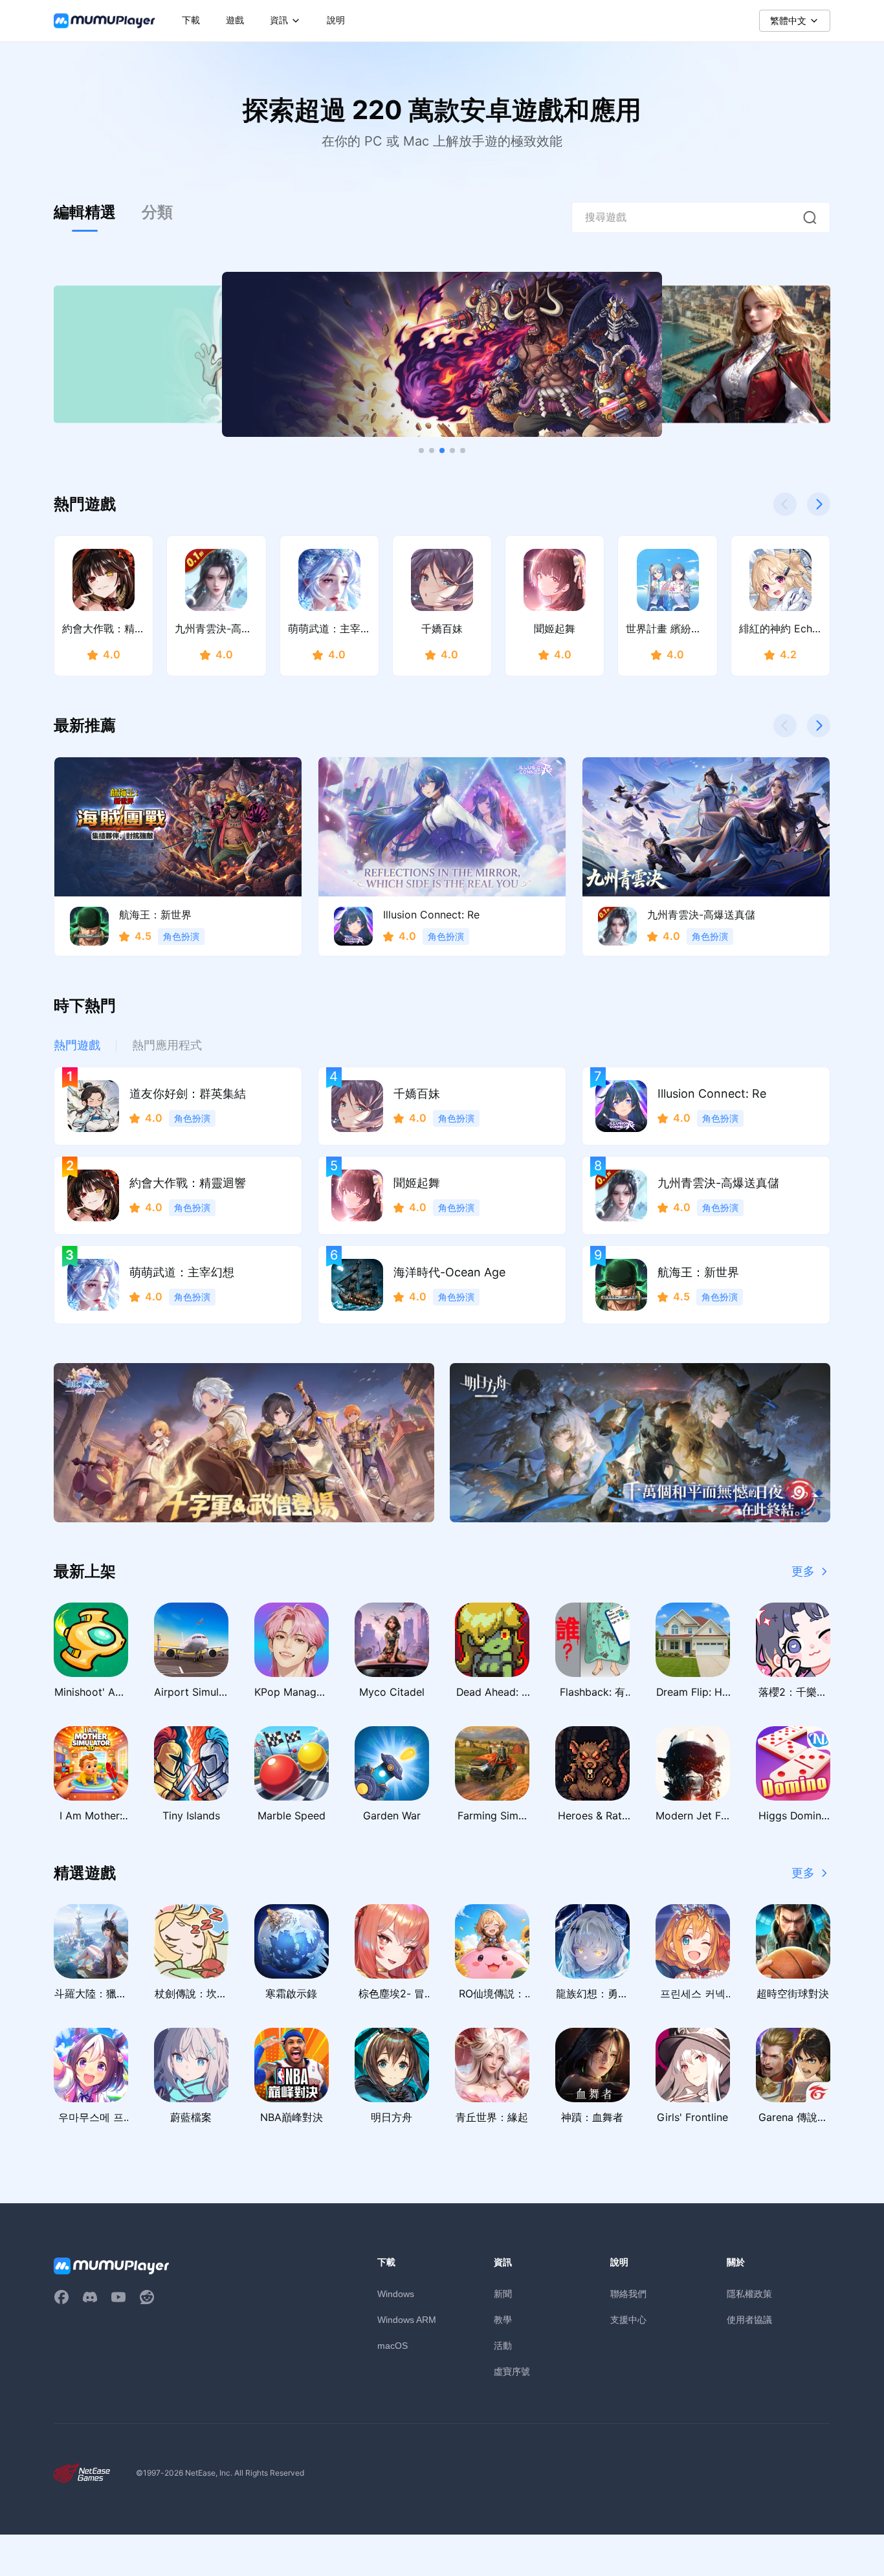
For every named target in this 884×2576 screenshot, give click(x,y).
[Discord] (90, 2297)
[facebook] (61, 2297)
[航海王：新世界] (442, 354)
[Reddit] (147, 2297)
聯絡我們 (628, 2293)
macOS (392, 2346)
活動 (503, 2345)
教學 (503, 2319)
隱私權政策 (749, 2293)
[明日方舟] (640, 1443)
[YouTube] (118, 2297)
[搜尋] (810, 217)
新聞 (503, 2293)
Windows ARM (407, 2320)
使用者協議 (749, 2319)
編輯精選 (85, 212)
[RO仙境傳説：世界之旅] (244, 1443)
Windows (396, 2294)
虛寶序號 (512, 2371)
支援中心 (628, 2319)
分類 (157, 212)
